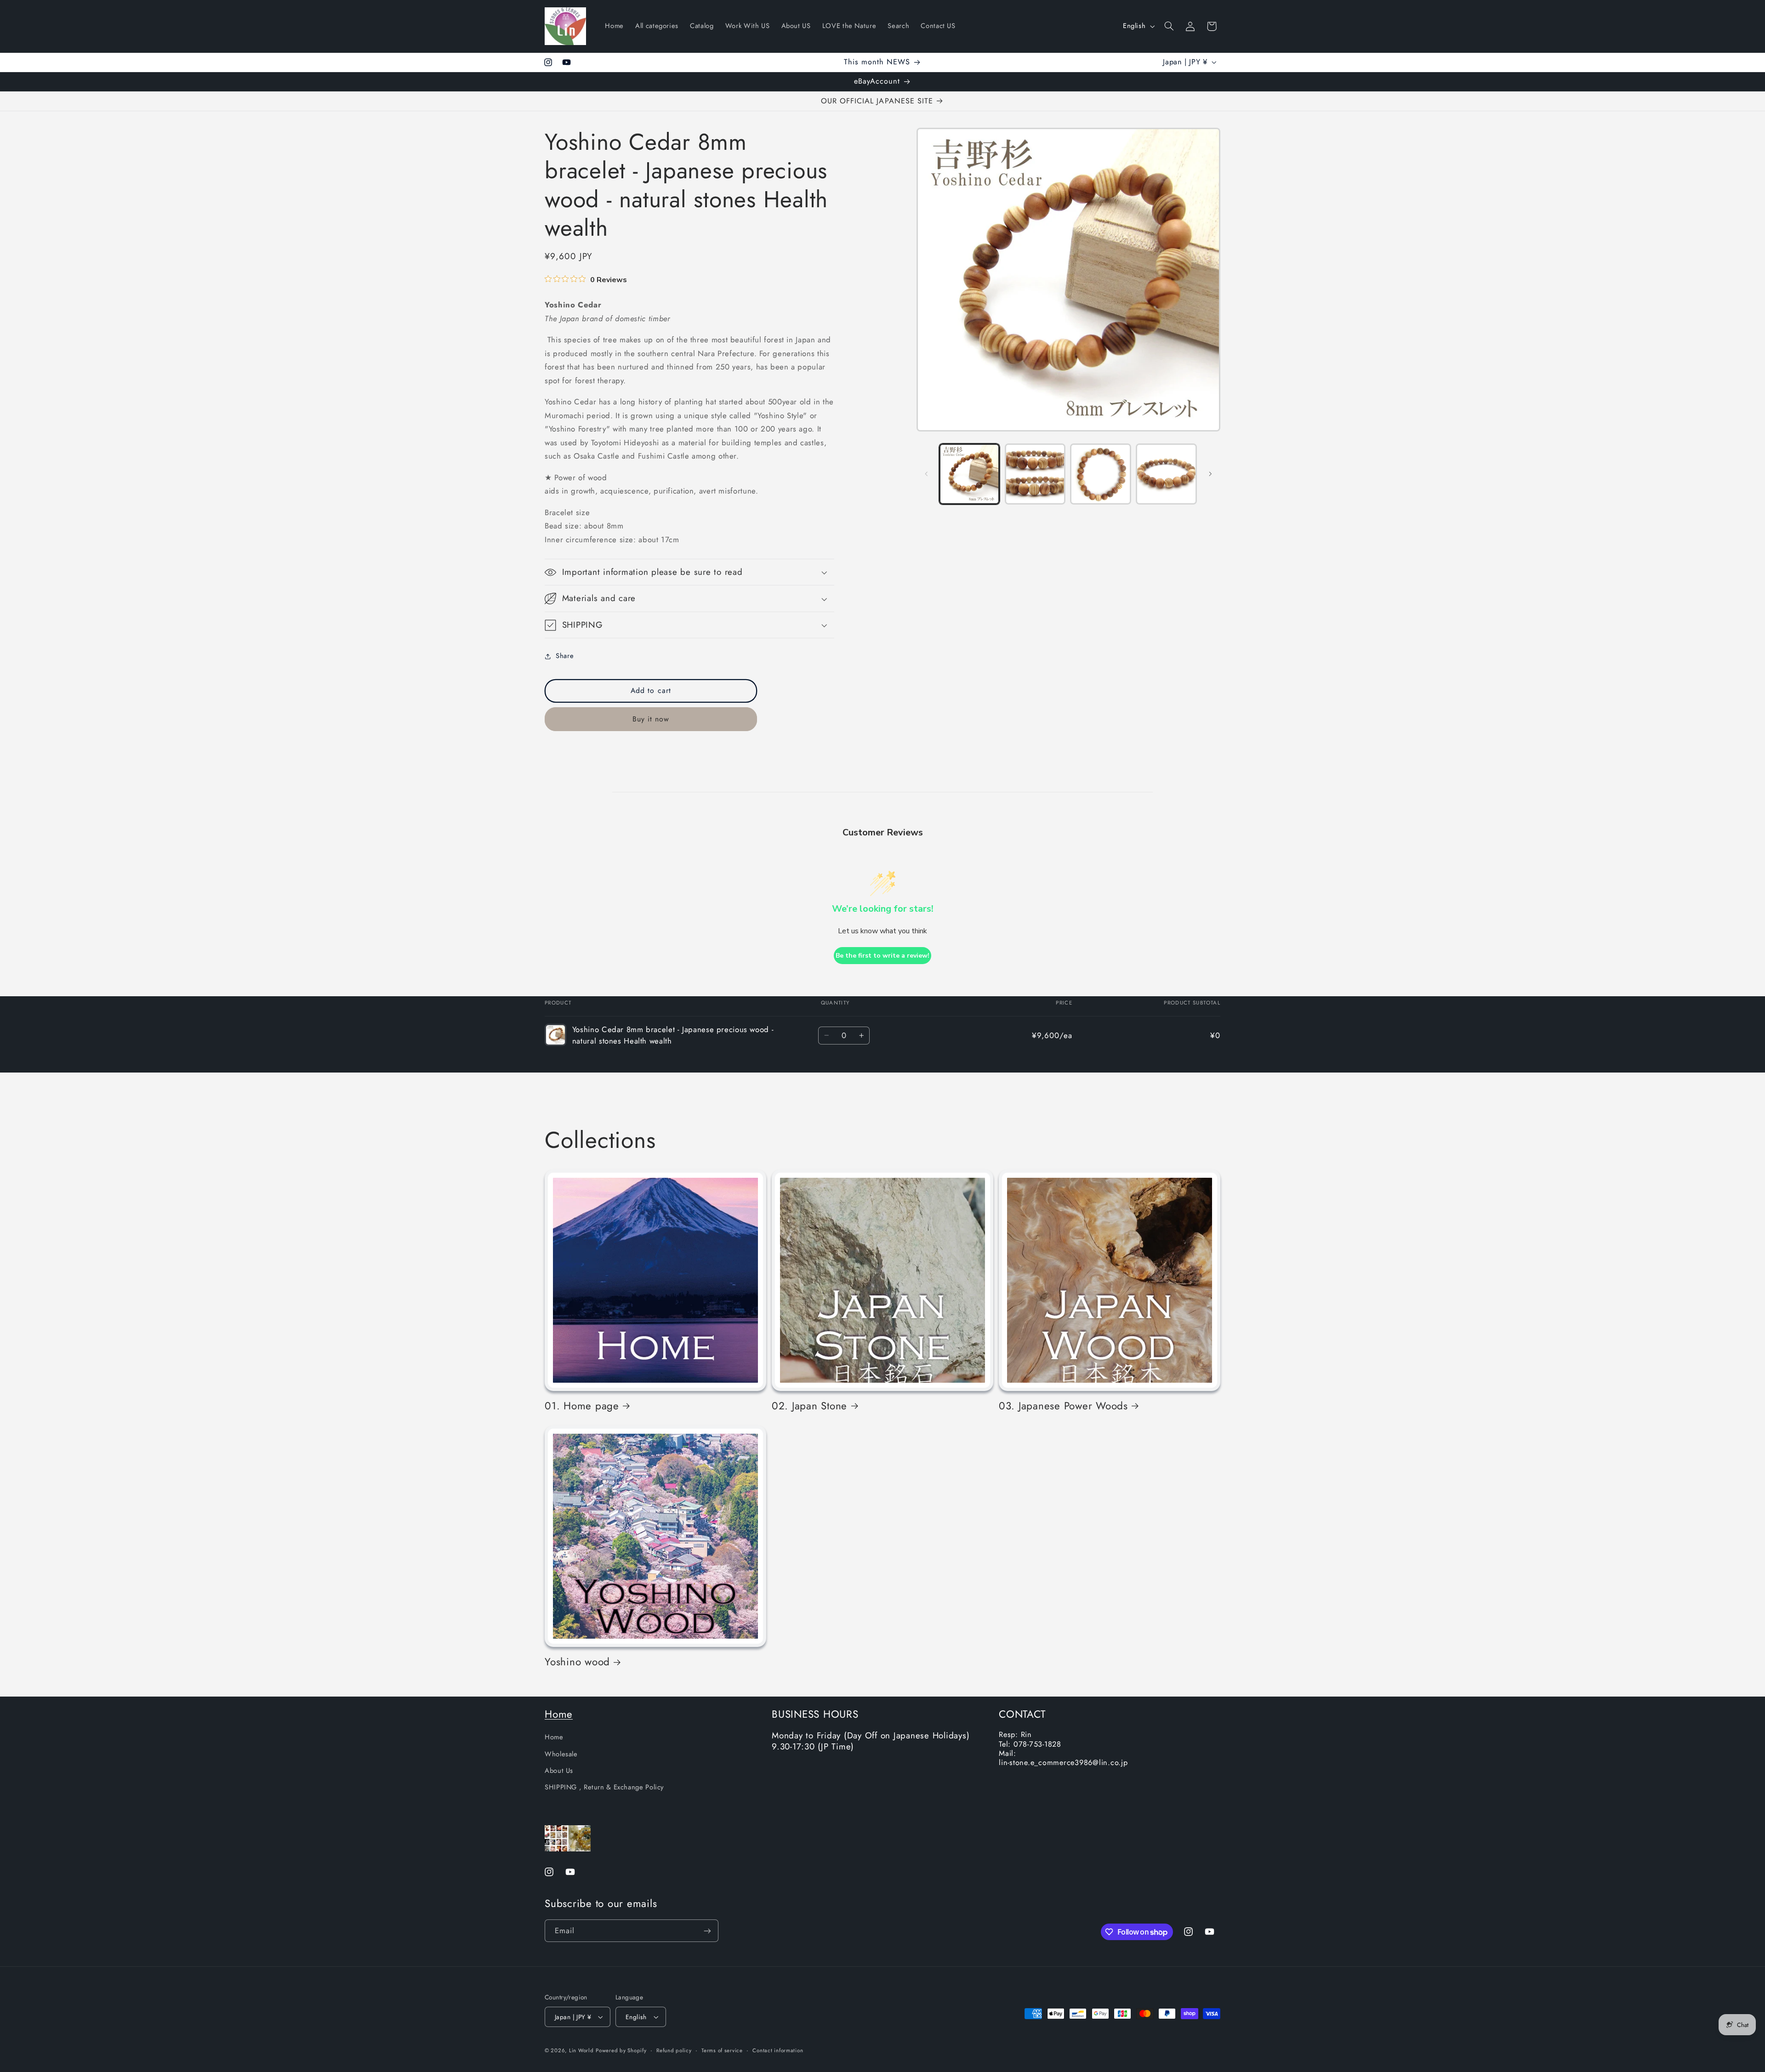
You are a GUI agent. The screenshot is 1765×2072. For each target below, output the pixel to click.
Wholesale (561, 1754)
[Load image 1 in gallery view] (969, 474)
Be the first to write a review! (882, 956)
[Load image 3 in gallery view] (1100, 474)
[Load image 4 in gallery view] (1166, 474)
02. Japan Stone (809, 1405)
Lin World (581, 2050)
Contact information (778, 2050)
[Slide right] (1210, 474)
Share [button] (565, 656)
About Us (559, 1771)
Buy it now (651, 719)
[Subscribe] (707, 1931)
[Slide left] (927, 474)
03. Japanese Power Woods (1063, 1405)
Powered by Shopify (621, 2050)
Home (559, 1714)
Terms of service (722, 2050)
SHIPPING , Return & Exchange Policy (604, 1787)
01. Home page (582, 1405)
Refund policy (674, 2050)
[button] (1169, 26)
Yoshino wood (577, 1662)
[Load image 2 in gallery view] (1035, 474)
